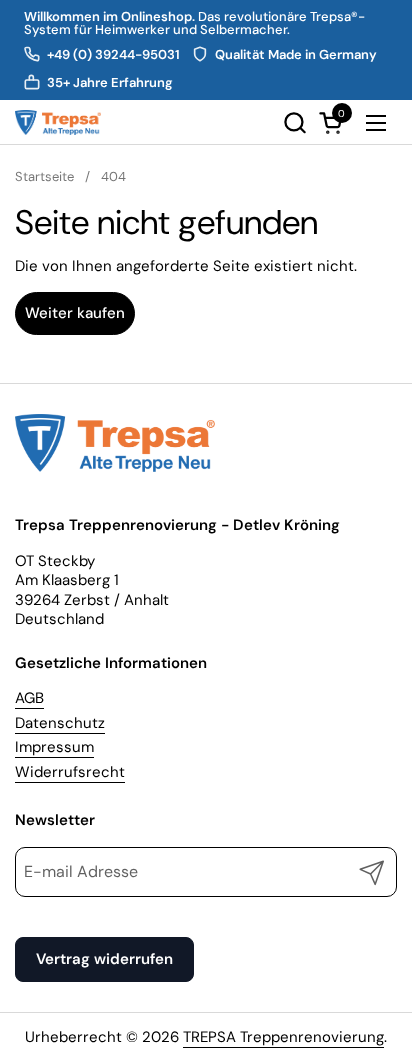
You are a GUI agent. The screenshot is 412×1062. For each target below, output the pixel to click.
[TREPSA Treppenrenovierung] (58, 122)
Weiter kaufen (75, 313)
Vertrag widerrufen (104, 959)
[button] (294, 122)
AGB (29, 698)
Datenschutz (60, 723)
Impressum (54, 747)
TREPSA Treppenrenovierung (283, 1037)
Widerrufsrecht (70, 772)
